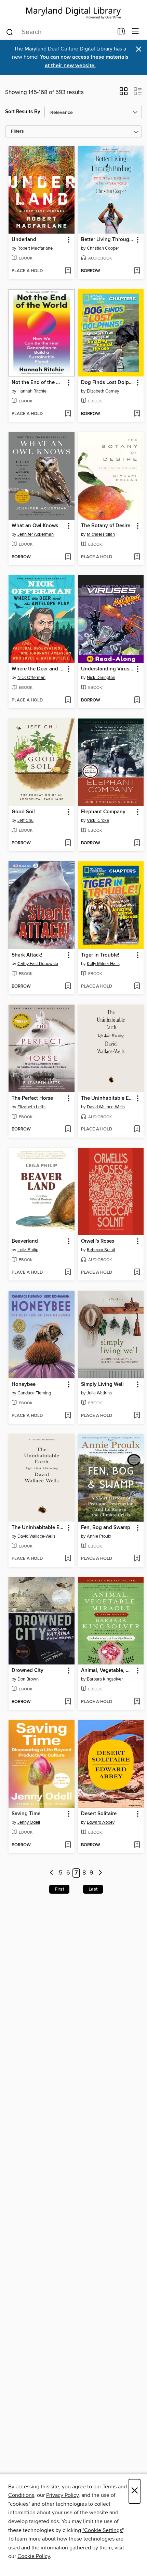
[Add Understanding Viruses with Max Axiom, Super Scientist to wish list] (137, 700)
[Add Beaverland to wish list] (68, 1273)
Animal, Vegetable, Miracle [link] (108, 1671)
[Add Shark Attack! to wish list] (68, 987)
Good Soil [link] (23, 812)
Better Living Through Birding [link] (108, 240)
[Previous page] (52, 1873)
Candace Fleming (34, 1393)
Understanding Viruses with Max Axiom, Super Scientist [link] (108, 669)
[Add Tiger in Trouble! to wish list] (137, 987)
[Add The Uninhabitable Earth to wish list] (137, 1129)
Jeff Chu (25, 820)
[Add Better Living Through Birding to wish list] (137, 271)
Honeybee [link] (24, 1385)
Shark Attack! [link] (27, 955)
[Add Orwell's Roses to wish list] (137, 1273)
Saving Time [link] (26, 1814)
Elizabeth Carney (103, 391)
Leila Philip (28, 1250)
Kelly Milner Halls (103, 964)
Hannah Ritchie (32, 391)
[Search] (10, 32)
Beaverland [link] (25, 1241)
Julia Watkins (99, 1393)
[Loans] (122, 33)
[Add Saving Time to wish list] (68, 1845)
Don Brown (28, 1679)
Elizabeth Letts (31, 1107)
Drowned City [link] (28, 1671)
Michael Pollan (101, 534)
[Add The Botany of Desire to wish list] (137, 557)
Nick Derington (101, 678)
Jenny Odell (29, 1822)
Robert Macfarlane (35, 248)
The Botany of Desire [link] (106, 526)
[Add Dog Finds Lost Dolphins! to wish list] (137, 414)
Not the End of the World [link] (38, 383)
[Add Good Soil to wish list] (68, 843)
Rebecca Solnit (101, 1250)
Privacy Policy (62, 2495)
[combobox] (59, 32)
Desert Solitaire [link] (99, 1814)
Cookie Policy (34, 2556)
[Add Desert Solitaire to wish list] (137, 1845)
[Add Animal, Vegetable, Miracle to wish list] (137, 1702)
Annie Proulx (99, 1536)
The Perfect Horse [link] (32, 1098)
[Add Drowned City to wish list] (68, 1702)
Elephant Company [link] (103, 812)
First (59, 1889)
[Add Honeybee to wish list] (68, 1416)
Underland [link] (24, 240)
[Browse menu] (136, 32)
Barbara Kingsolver (105, 1679)
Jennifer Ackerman (36, 534)
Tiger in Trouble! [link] (100, 955)
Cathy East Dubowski (38, 964)
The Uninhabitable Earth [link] (108, 1098)
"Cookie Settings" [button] (103, 2530)
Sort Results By (23, 112)
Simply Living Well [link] (102, 1385)
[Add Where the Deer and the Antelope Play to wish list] (68, 700)
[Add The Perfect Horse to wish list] (68, 1129)
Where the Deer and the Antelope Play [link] (38, 669)
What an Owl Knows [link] (35, 526)
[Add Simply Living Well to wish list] (137, 1416)
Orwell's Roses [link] (98, 1241)
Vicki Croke (98, 820)
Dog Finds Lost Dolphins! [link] (108, 383)
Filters (17, 131)
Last (93, 1889)
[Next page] (100, 1873)
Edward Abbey (101, 1822)
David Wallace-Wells (106, 1107)
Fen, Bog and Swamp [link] (106, 1528)
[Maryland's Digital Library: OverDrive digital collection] (73, 12)
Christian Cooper (103, 248)
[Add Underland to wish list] (68, 271)
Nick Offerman (31, 678)
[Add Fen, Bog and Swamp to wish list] (137, 1559)
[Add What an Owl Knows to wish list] (68, 557)
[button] (124, 93)
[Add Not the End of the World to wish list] (68, 414)
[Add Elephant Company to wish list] (137, 843)
